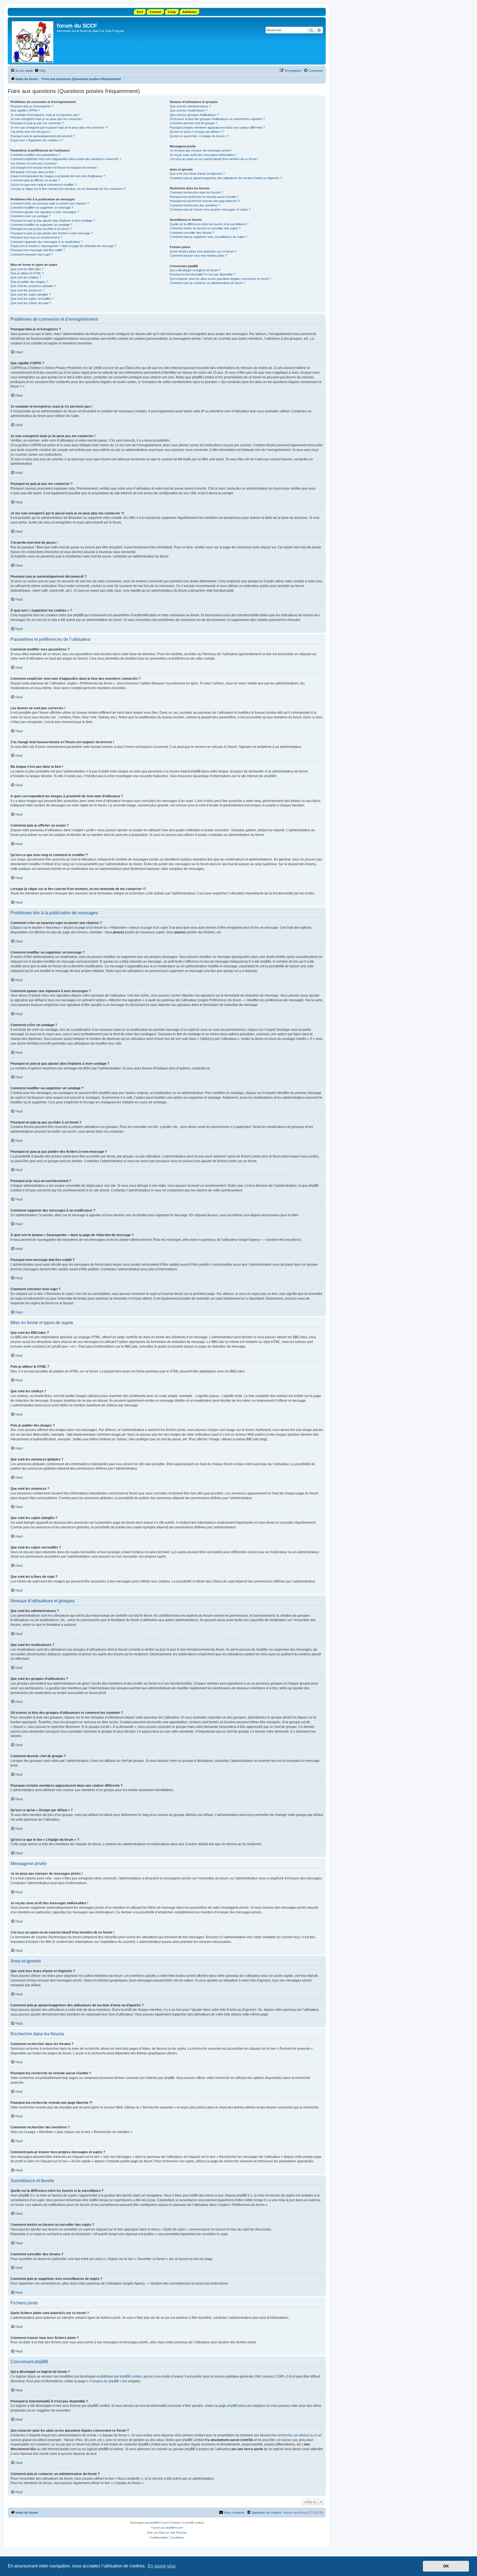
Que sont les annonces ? (27, 290)
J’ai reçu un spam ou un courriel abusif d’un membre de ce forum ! (214, 159)
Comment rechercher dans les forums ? (197, 192)
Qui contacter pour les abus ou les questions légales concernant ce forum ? (220, 279)
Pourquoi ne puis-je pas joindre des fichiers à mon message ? (52, 233)
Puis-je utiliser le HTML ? (27, 273)
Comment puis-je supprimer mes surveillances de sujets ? (209, 237)
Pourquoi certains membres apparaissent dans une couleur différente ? (217, 128)
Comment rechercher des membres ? (195, 205)
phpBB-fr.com (174, 2528)
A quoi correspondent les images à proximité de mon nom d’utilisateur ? (58, 176)
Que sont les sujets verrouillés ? (32, 299)
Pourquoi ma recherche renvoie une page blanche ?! (205, 201)
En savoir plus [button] (162, 2566)
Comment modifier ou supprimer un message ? (42, 208)
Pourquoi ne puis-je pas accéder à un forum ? (41, 229)
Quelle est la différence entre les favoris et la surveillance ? (209, 224)
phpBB (269, 776)
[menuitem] (40, 71)
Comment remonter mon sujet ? (32, 254)
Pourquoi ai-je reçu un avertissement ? (36, 237)
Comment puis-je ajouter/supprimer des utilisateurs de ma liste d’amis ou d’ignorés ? (226, 178)
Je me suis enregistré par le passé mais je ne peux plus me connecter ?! (59, 128)
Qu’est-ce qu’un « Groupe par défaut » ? (197, 132)
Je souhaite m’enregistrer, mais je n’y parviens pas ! (45, 115)
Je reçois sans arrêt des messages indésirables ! (203, 155)
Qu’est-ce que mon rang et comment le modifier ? (43, 185)
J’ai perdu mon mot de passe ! (31, 132)
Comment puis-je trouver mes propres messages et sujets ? (210, 209)
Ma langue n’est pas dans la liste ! (33, 172)
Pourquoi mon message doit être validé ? (38, 250)
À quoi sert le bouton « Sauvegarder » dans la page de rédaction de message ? (63, 246)
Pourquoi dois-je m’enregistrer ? (32, 106)
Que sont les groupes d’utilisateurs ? (194, 115)
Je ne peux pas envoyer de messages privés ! (201, 150)
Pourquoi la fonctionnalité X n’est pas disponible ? (202, 274)
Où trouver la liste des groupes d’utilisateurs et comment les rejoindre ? (217, 119)
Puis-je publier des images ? (29, 282)
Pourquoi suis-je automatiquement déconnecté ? (43, 136)
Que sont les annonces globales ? (33, 286)
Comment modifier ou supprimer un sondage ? (41, 225)
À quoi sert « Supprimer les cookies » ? (37, 140)
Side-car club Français (173, 2533)
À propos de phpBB (104, 2381)
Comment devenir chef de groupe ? (193, 123)
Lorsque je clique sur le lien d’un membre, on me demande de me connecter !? (68, 189)
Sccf (140, 12)
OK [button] (446, 2566)
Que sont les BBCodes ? (27, 269)
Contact (155, 12)
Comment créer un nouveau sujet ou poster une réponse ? (50, 203)
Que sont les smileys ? (26, 277)
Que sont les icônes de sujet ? (31, 303)
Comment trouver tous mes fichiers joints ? (198, 256)
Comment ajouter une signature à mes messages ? (45, 212)
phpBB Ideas (237, 2406)
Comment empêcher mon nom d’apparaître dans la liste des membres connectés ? (66, 159)
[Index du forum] (33, 41)
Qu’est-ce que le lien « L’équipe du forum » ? (199, 136)
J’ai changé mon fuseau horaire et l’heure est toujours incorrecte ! (54, 168)
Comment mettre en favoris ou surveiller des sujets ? (205, 228)
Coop (172, 12)
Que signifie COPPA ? (25, 110)
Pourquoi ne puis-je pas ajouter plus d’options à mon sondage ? (53, 221)
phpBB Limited (131, 2376)
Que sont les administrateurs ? (190, 106)
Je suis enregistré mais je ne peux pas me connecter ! (47, 119)
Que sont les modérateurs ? (189, 110)
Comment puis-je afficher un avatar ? (35, 180)
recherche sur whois (293, 2435)
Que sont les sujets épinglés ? (31, 294)
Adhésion (190, 12)
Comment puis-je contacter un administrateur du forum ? (207, 283)
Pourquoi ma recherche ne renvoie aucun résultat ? (204, 197)
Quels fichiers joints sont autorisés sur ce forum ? (203, 251)
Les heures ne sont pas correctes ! (34, 163)
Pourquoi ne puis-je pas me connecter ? (37, 123)
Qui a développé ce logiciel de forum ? (195, 270)
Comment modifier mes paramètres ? (35, 155)
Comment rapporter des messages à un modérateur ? (47, 242)
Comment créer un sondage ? (31, 216)
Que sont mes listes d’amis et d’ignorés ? (197, 174)
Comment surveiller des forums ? (192, 233)
